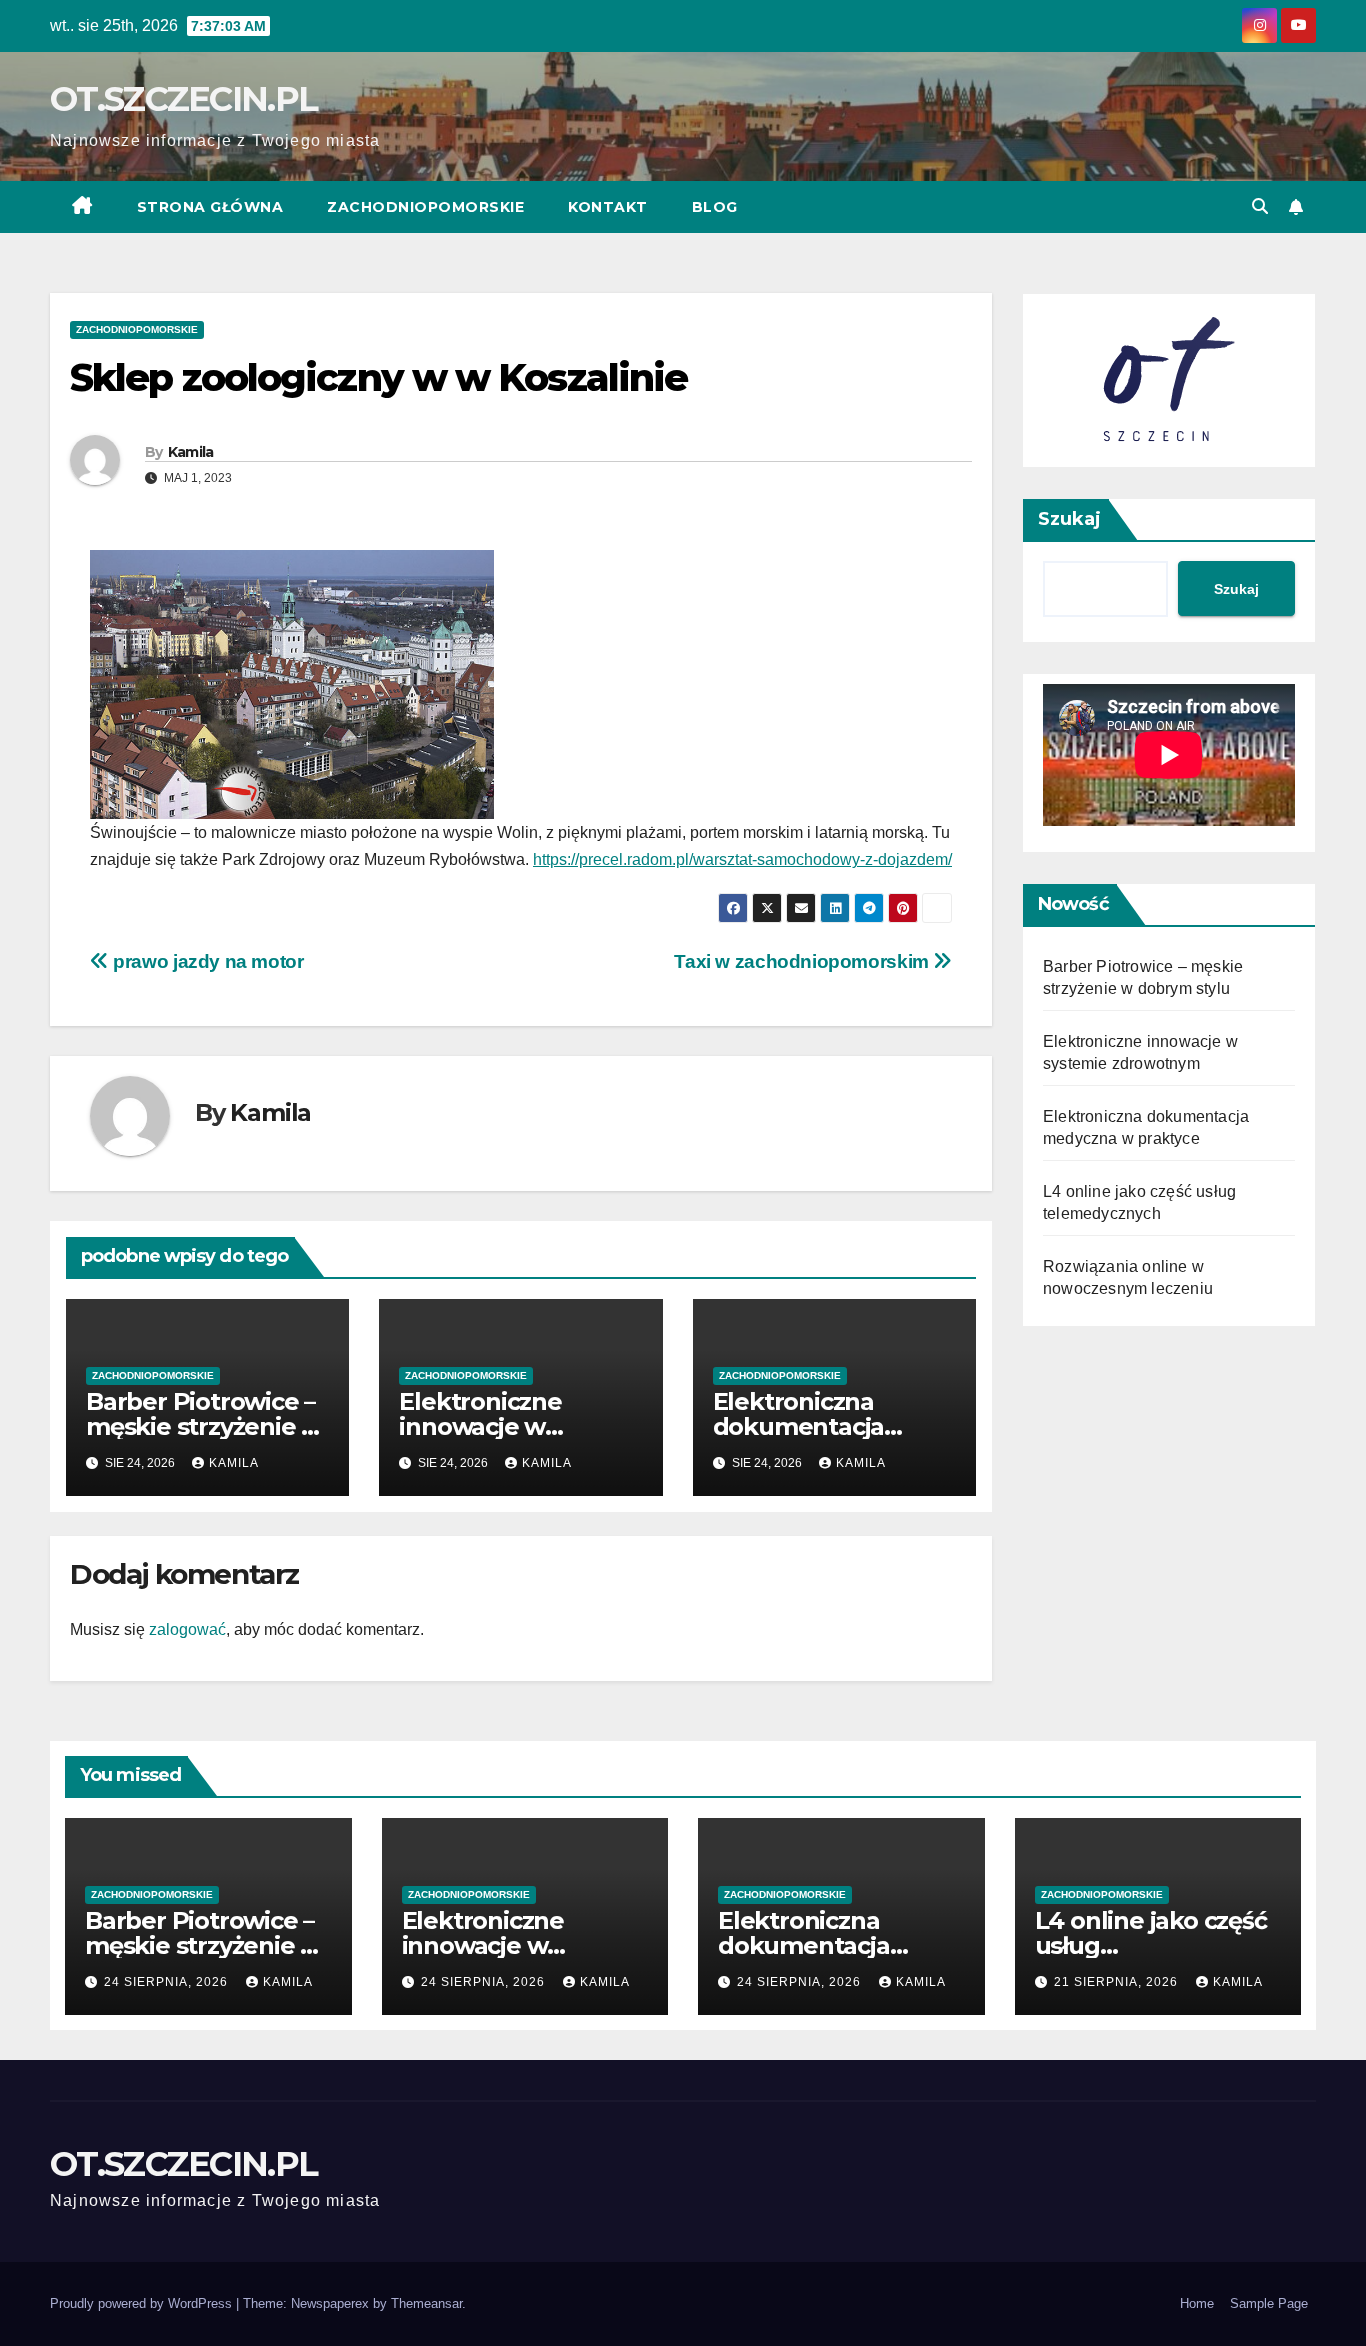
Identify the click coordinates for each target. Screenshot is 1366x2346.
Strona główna (210, 207)
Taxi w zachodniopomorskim (803, 961)
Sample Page (1269, 2303)
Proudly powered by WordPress (143, 2303)
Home (1197, 2303)
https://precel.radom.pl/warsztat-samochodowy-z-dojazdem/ (742, 859)
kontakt (608, 207)
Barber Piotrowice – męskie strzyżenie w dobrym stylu (204, 1426)
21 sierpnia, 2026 (1118, 1982)
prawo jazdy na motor (206, 961)
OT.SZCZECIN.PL (183, 99)
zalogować (187, 1629)
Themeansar (426, 2303)
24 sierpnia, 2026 (168, 1982)
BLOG (715, 207)
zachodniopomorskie (425, 207)
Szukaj (1069, 519)
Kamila (191, 452)
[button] (1260, 206)
